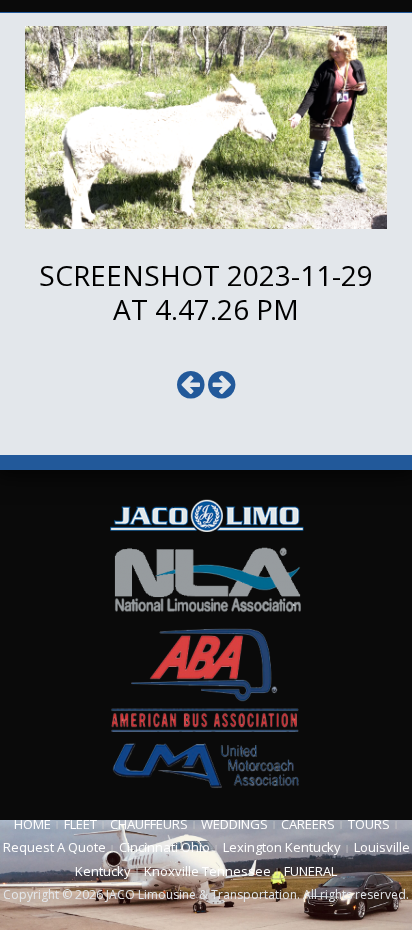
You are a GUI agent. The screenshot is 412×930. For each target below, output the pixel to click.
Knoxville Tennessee (207, 871)
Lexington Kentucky (282, 847)
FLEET (80, 824)
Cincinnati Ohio (164, 847)
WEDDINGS (234, 824)
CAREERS (308, 824)
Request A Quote (54, 847)
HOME (32, 824)
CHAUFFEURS (149, 824)
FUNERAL (310, 871)
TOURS (369, 824)
